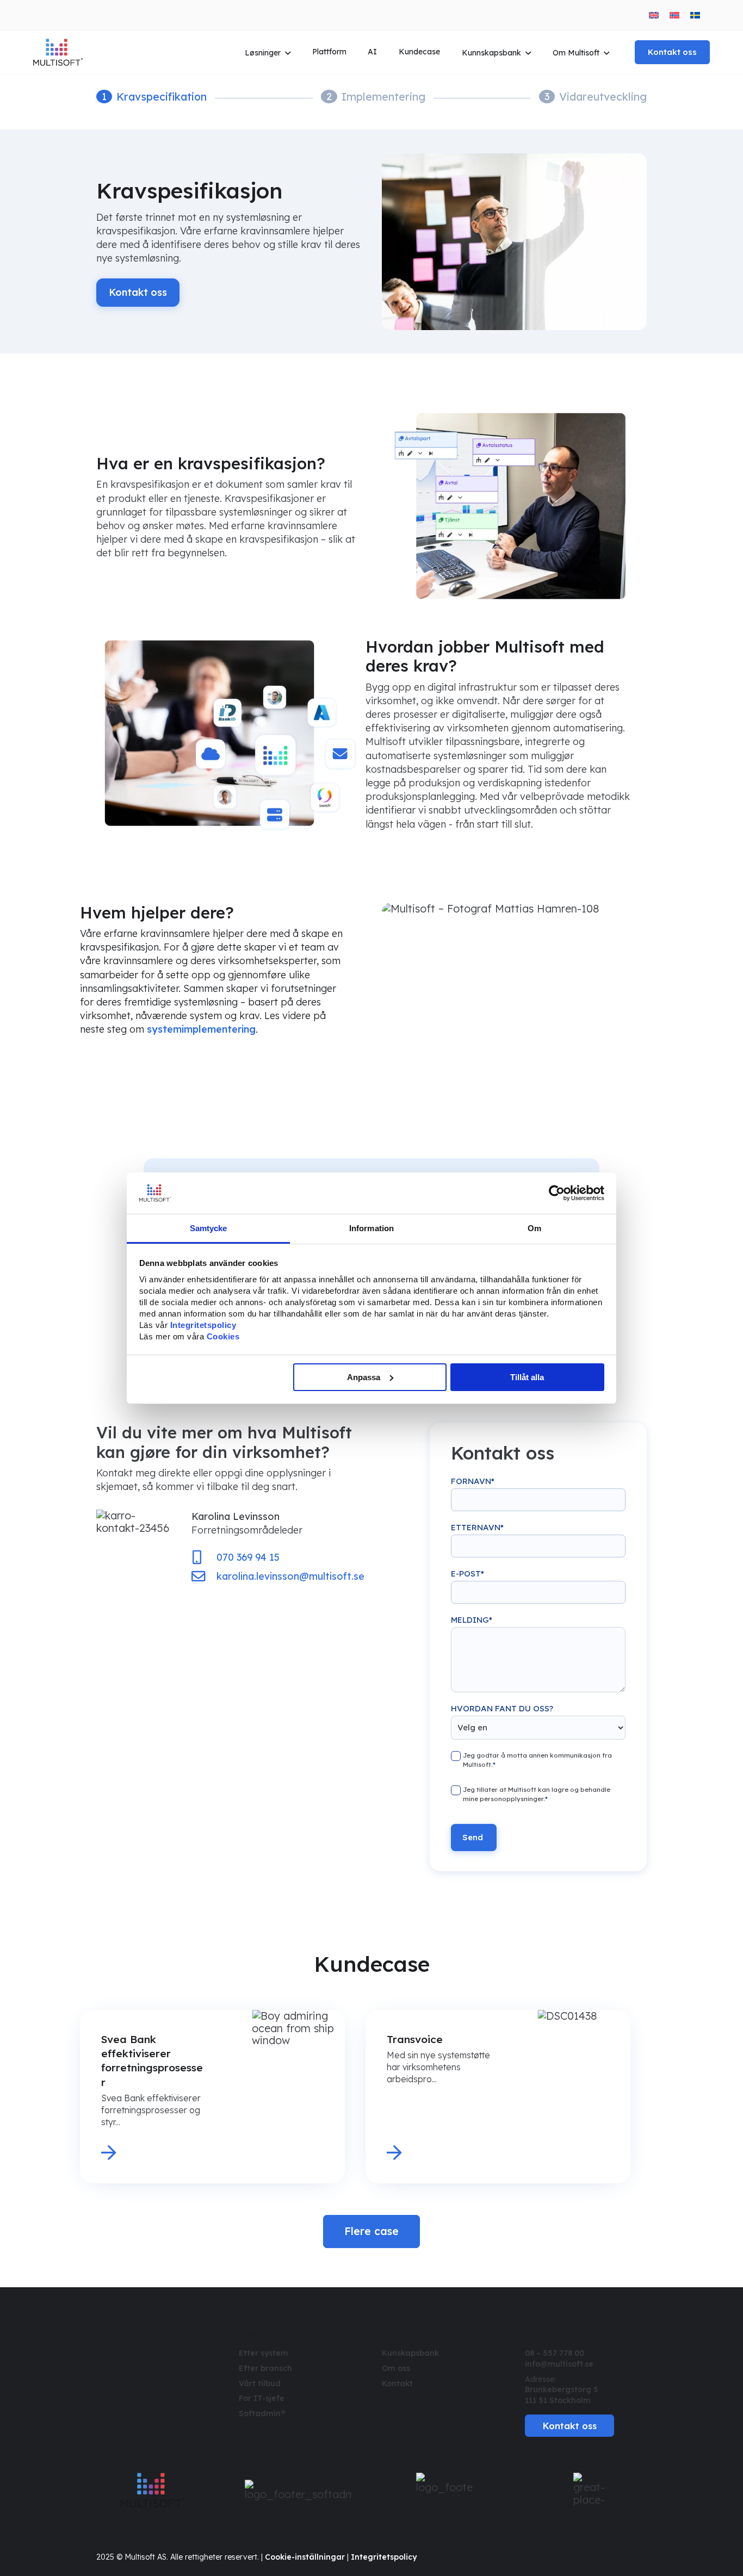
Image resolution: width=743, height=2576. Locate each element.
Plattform (329, 52)
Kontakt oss (672, 52)
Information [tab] (371, 1228)
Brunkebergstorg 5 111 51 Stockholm (562, 2395)
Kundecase (419, 52)
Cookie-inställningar (305, 2557)
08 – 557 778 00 (555, 2353)
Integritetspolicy (384, 2557)
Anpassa (364, 1377)
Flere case (371, 2231)
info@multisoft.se (559, 2364)
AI (372, 52)
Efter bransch (265, 2368)
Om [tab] (534, 1228)
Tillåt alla (527, 1377)
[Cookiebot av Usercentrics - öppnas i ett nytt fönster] (557, 1193)
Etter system (264, 2353)
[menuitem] (654, 15)
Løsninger (263, 53)
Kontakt (397, 2383)
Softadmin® (262, 2413)
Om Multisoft (576, 53)
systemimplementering (201, 1029)
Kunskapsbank (410, 2353)
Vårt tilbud (260, 2383)
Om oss (396, 2368)
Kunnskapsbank (491, 53)
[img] (104, 2354)
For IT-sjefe (262, 2398)
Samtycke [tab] (209, 1228)
